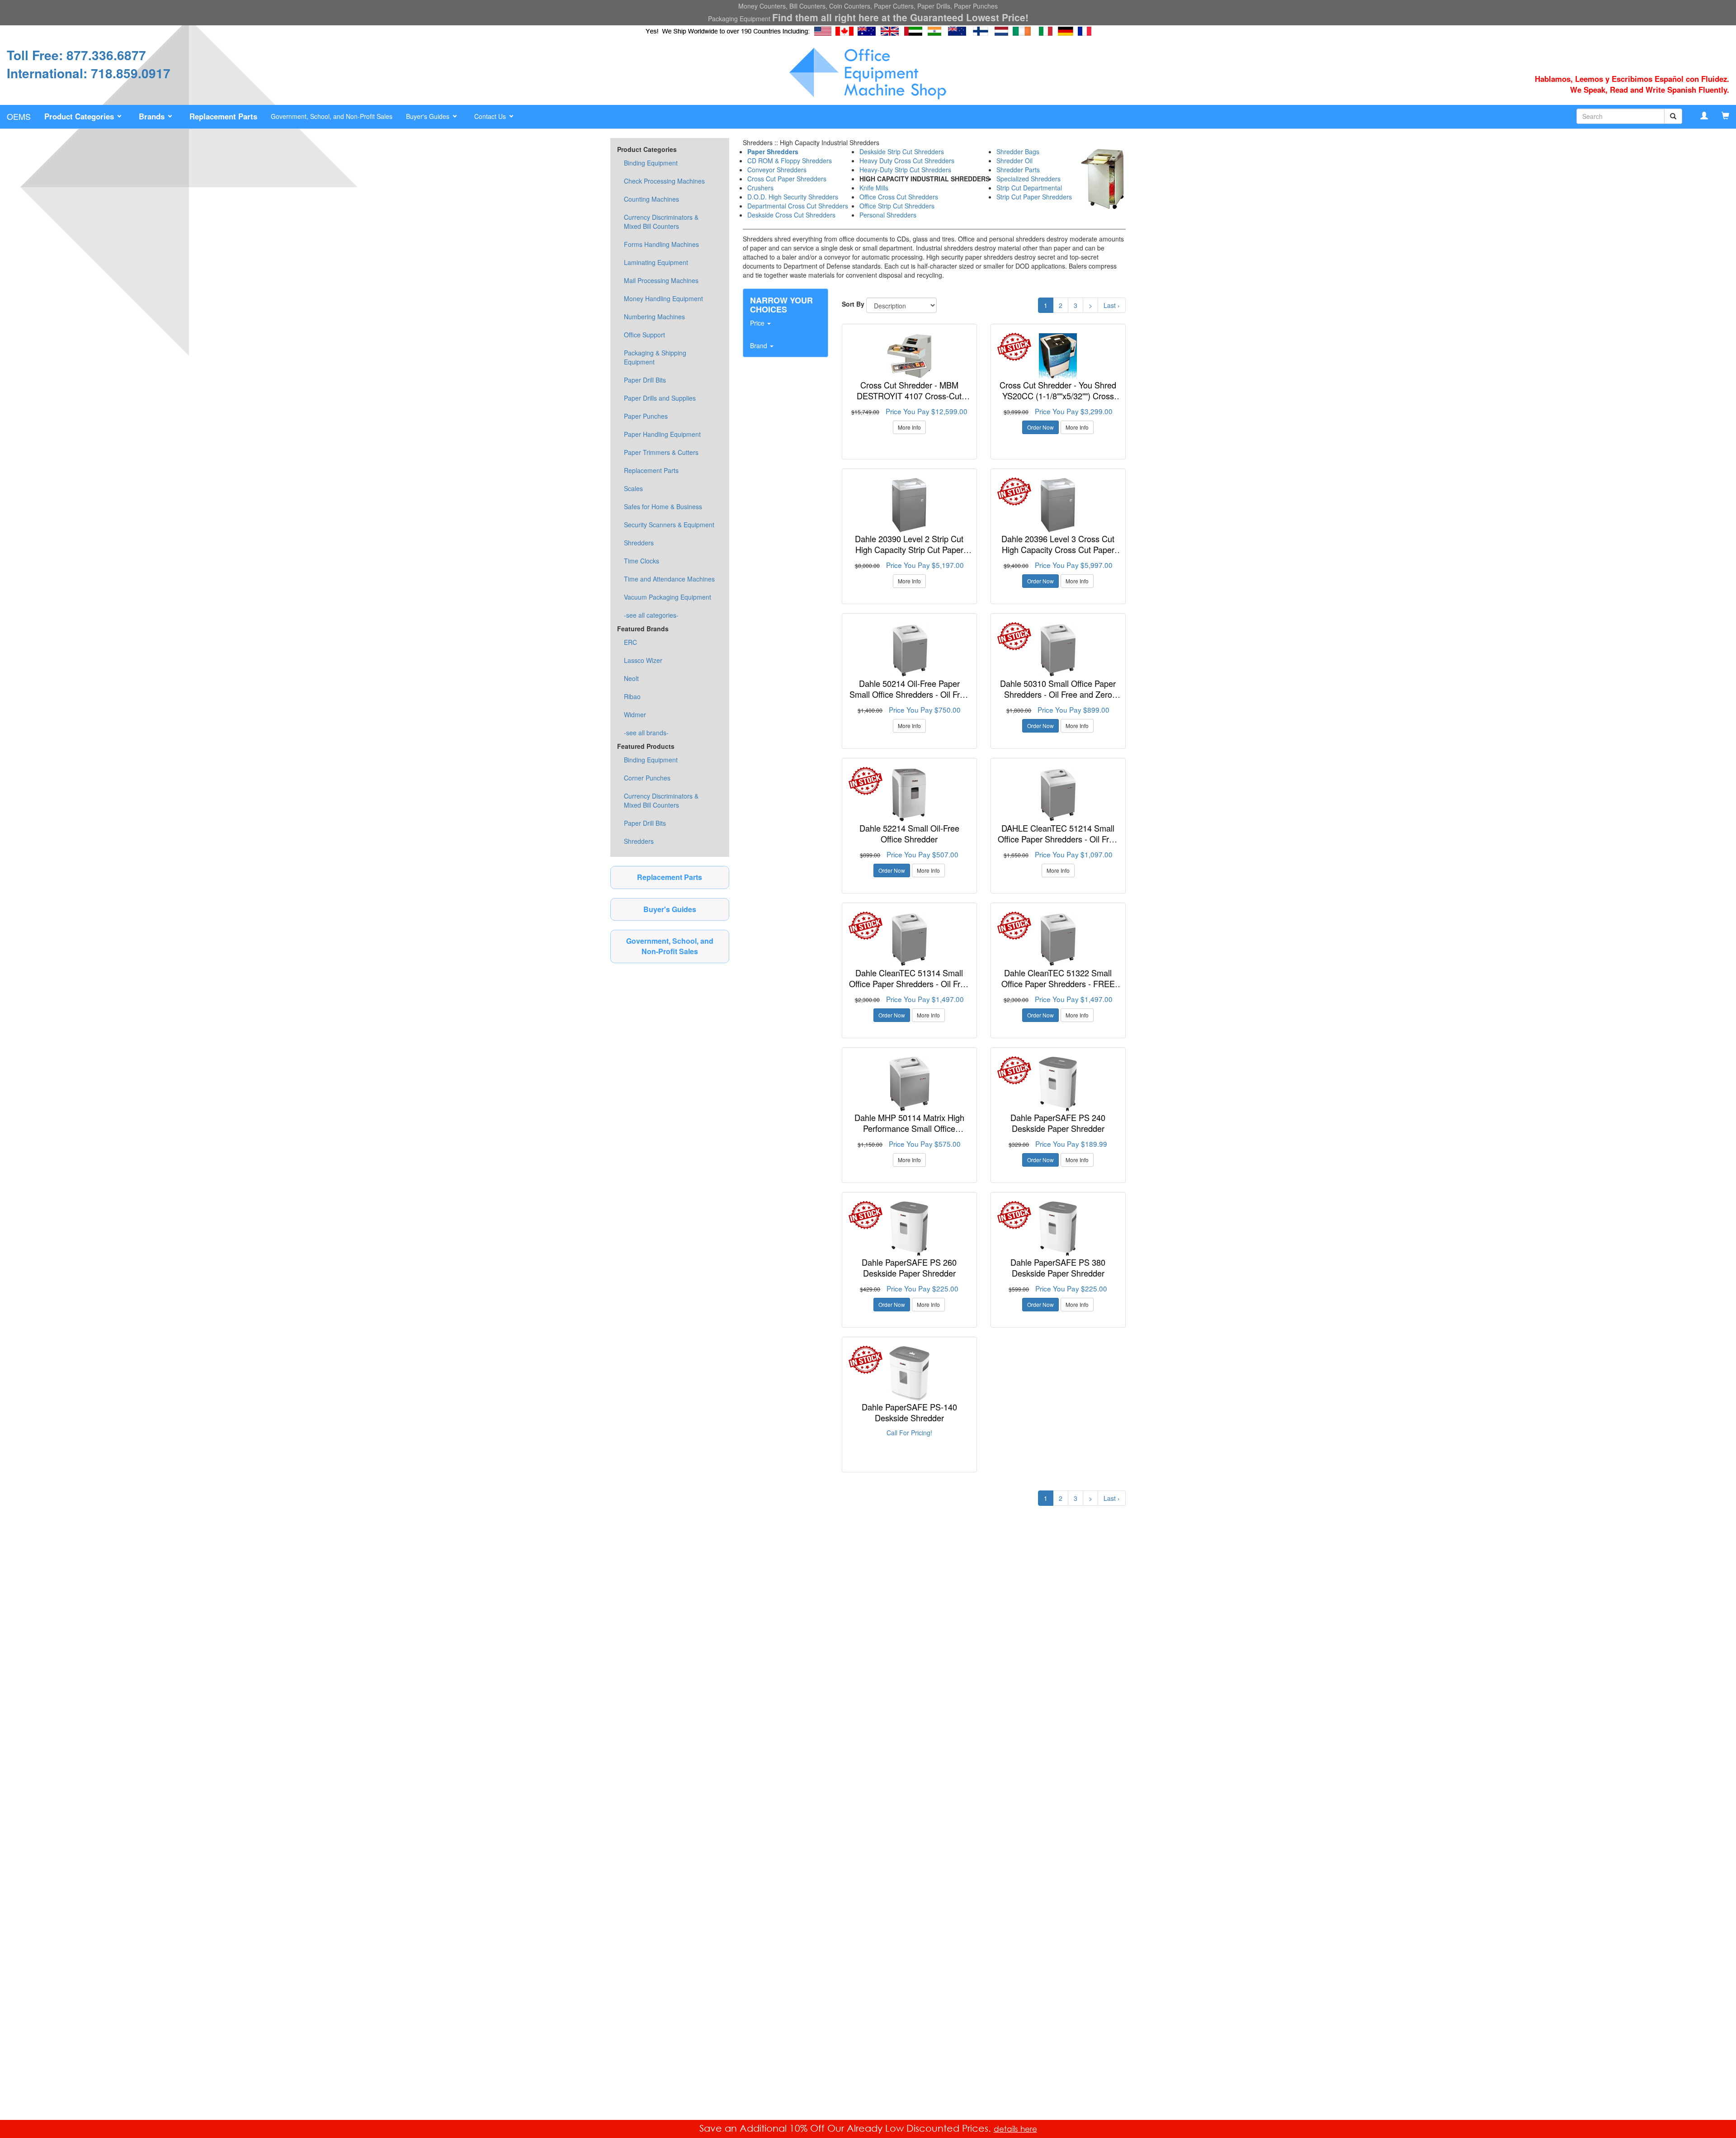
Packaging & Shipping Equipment (655, 357)
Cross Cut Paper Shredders (787, 179)
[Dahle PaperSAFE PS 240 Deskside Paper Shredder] (1058, 1084)
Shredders (639, 543)
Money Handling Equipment (663, 298)
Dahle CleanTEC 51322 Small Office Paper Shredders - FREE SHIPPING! (1058, 983)
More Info (909, 427)
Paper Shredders (773, 151)
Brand (759, 345)
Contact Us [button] (491, 116)
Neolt (631, 678)
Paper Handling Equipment (662, 434)
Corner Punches (647, 778)
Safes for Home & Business (663, 506)
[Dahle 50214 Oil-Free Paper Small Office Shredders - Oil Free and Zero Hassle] (909, 650)
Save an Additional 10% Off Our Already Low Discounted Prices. (847, 2128)
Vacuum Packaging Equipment (668, 597)
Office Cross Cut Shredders (899, 197)
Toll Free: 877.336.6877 (76, 55)
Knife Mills (874, 188)
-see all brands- (646, 733)
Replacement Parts (651, 470)
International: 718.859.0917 (89, 73)
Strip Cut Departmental (1029, 188)
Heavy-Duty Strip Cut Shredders (905, 170)
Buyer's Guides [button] (429, 116)
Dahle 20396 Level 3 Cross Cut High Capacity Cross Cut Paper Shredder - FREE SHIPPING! (1058, 549)
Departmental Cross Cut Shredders (798, 206)
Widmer (635, 714)
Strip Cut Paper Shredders (1034, 197)
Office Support (644, 335)
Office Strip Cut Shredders (897, 206)
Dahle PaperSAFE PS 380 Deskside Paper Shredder (1058, 1268)
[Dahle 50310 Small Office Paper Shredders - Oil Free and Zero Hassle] (1058, 650)
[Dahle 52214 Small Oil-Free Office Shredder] (909, 795)
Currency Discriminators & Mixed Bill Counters (661, 222)
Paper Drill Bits (645, 380)
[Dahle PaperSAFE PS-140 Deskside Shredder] (909, 1373)
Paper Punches (646, 416)
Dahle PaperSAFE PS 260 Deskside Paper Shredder (909, 1268)
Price (758, 323)
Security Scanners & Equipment (669, 525)
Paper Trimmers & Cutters (661, 452)
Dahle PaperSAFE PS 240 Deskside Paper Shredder (1058, 1123)
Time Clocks (642, 561)
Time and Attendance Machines (669, 579)
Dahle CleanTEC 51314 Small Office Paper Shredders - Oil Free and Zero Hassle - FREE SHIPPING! (909, 989)
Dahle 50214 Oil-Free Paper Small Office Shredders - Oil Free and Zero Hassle (909, 694)
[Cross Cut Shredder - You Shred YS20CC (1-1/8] (1058, 356)
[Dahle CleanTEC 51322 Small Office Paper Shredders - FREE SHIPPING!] (1058, 939)
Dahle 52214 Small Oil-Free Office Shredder (909, 833)
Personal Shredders (888, 215)
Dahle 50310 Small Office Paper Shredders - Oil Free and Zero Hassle (1058, 694)
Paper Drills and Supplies (660, 398)
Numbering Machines (654, 317)
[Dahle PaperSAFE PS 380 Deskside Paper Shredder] (1058, 1229)
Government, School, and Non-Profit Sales (332, 116)
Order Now (1040, 427)
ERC (630, 642)
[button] (85, 117)
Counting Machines (651, 199)
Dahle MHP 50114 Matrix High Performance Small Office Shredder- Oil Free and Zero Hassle (909, 1133)
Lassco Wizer (643, 660)
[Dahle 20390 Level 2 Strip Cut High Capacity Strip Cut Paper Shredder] (909, 505)
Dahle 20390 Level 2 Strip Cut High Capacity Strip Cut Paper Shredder (909, 549)
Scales (633, 488)
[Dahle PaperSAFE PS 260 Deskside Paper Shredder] (909, 1229)
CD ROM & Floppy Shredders (790, 161)
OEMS (19, 116)
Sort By (853, 304)
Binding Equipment (651, 163)
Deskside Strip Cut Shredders (902, 151)
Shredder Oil (1014, 161)
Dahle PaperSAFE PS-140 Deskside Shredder (909, 1412)
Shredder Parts (1018, 170)
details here (1015, 2129)
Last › (1112, 305)
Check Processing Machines (664, 181)
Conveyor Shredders (777, 170)
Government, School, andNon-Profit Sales (670, 946)
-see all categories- (651, 615)
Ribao (632, 696)
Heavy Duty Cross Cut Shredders (907, 161)
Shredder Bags (1018, 151)
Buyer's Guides (670, 909)
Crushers (760, 188)
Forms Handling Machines (661, 244)
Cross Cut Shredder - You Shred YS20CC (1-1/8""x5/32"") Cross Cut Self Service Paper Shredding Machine (1058, 401)
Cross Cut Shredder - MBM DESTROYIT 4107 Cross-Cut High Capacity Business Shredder (909, 395)
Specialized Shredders (1028, 179)
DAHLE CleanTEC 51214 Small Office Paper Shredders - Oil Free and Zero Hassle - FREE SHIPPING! (1058, 844)
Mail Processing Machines (661, 280)
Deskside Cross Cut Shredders (791, 215)
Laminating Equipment (656, 262)
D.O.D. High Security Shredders (793, 197)
